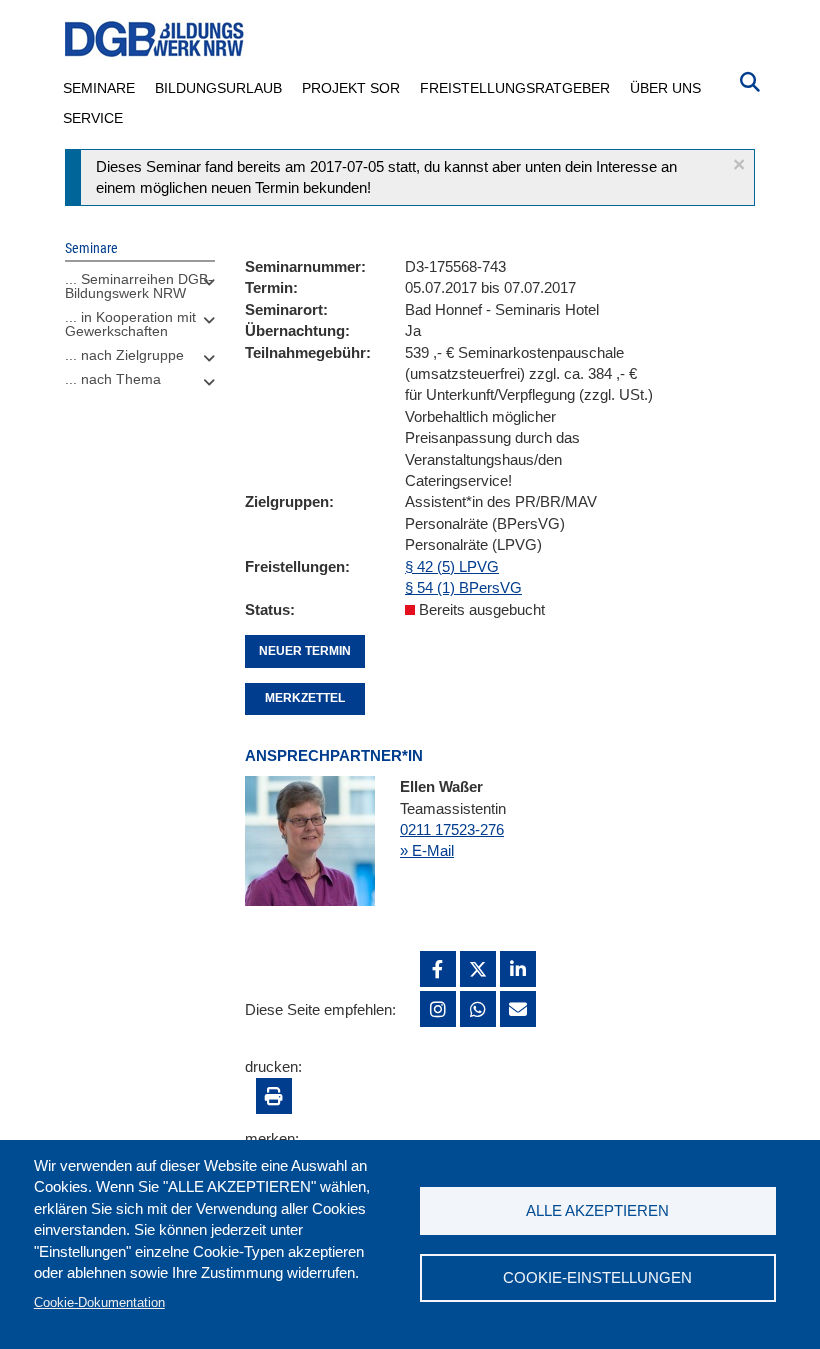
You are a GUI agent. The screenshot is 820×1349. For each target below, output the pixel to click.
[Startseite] (155, 39)
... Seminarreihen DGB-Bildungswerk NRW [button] (139, 286)
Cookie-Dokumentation (99, 1302)
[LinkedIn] (518, 969)
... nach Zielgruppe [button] (124, 355)
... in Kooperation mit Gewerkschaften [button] (130, 324)
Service (93, 118)
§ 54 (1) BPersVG (463, 587)
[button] (739, 164)
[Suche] (750, 80)
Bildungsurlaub (218, 88)
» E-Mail (427, 850)
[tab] (140, 291)
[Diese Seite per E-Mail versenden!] (518, 1009)
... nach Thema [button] (113, 379)
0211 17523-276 (452, 829)
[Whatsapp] (478, 1009)
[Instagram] (438, 1009)
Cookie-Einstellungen (597, 1277)
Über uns (665, 88)
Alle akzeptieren (597, 1210)
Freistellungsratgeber (515, 88)
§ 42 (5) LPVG (452, 566)
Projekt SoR (351, 88)
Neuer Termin (305, 651)
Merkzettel (305, 698)
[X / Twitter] (478, 969)
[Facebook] (438, 969)
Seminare (99, 88)
